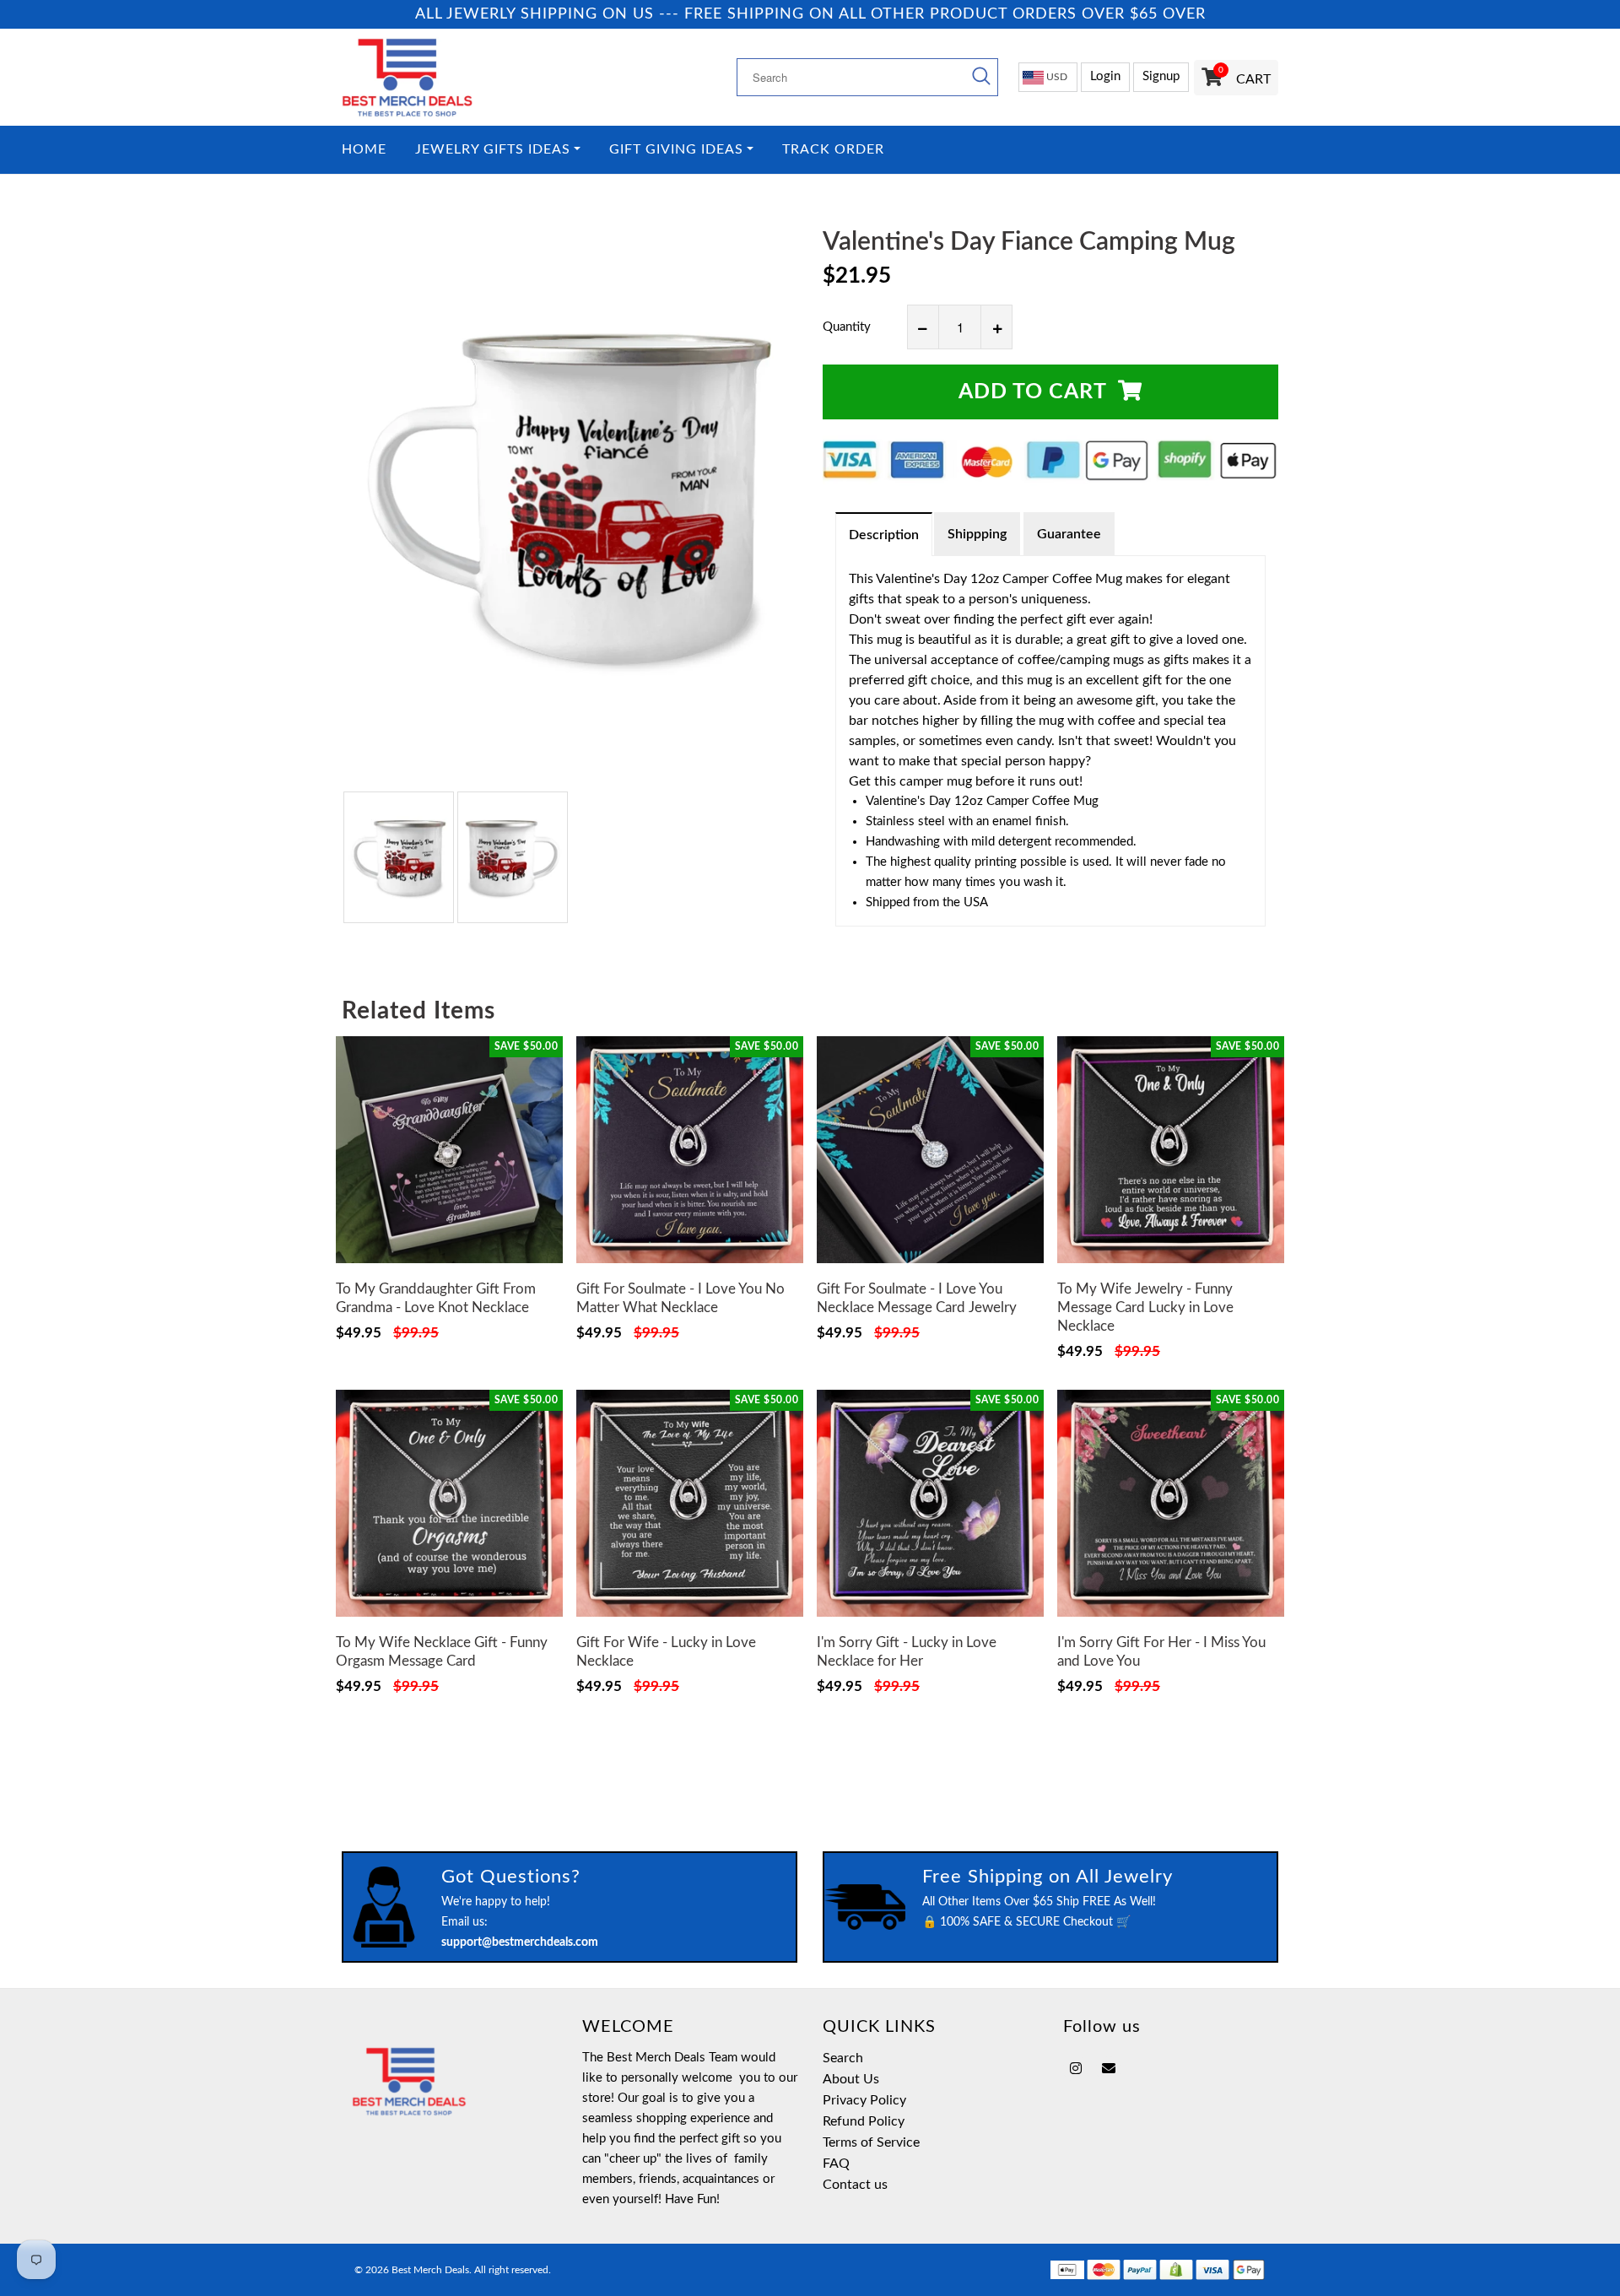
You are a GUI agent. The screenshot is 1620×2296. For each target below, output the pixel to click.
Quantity (847, 327)
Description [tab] (884, 535)
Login (1105, 76)
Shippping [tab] (977, 534)
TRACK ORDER (833, 150)
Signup (1161, 76)
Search (843, 2058)
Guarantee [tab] (1069, 534)
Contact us (855, 2185)
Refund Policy (864, 2121)
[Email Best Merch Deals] (1109, 2069)
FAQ (836, 2164)
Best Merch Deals (430, 2270)
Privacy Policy (864, 2100)
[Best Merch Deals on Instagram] (1076, 2069)
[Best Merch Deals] (449, 77)
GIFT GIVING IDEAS (676, 150)
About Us (851, 2079)
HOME (364, 150)
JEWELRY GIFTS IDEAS (493, 150)
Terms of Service (871, 2142)
